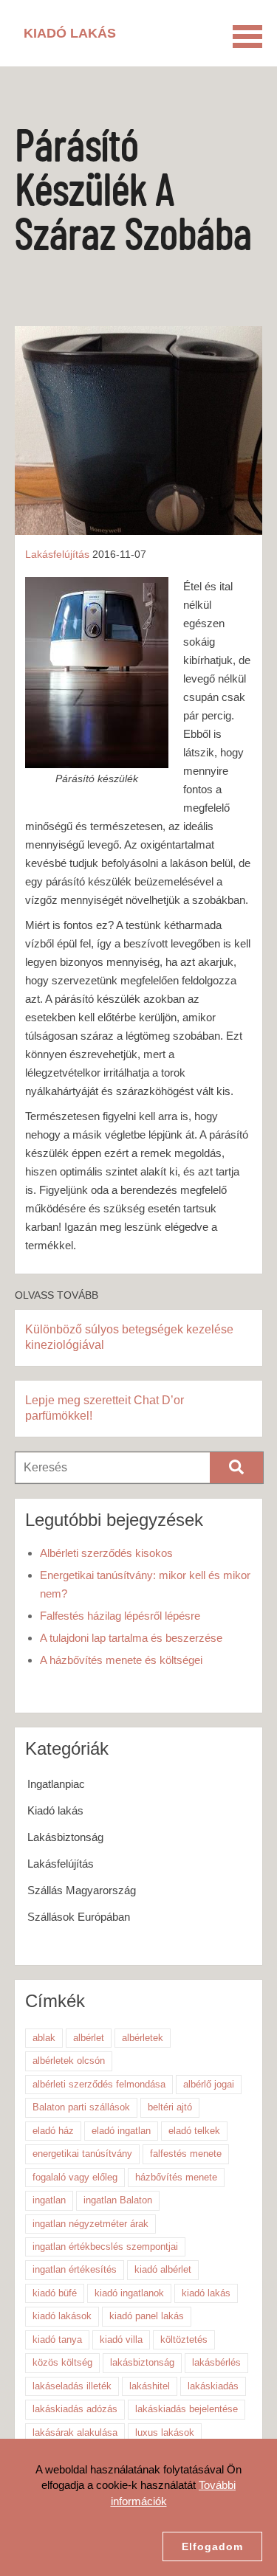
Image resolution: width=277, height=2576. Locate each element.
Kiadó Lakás (70, 33)
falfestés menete (186, 2154)
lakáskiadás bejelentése (187, 2409)
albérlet (89, 2038)
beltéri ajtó (170, 2107)
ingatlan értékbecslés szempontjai (105, 2247)
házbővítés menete (176, 2177)
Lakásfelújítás (57, 554)
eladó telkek (194, 2131)
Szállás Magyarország (82, 1890)
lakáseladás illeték (72, 2386)
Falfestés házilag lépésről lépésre (120, 1616)
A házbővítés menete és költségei (121, 1660)
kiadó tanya (57, 2340)
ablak (44, 2038)
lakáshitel (150, 2386)
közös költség (62, 2362)
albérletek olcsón (69, 2061)
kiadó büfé (55, 2293)
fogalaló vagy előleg (75, 2177)
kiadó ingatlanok (129, 2293)
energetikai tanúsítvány (82, 2154)
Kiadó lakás (55, 1810)
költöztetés (184, 2340)
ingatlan (49, 2200)
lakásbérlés (216, 2362)
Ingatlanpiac (56, 1784)
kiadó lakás (206, 2293)
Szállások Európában (79, 1917)
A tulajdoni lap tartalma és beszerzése (131, 1638)
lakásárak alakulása (75, 2432)
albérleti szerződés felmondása (99, 2084)
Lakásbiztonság (65, 1837)
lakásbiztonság (142, 2362)
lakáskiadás (213, 2386)
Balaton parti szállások (81, 2107)
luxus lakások (165, 2432)
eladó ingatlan (121, 2131)
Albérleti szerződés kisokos (106, 1553)
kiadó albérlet (163, 2269)
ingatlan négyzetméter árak (90, 2224)
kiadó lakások (62, 2316)
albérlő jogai (209, 2084)
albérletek (143, 2038)
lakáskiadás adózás (75, 2409)
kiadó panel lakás (147, 2316)
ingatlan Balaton (118, 2200)
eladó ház (53, 2131)
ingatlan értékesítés (75, 2269)
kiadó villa (121, 2340)
